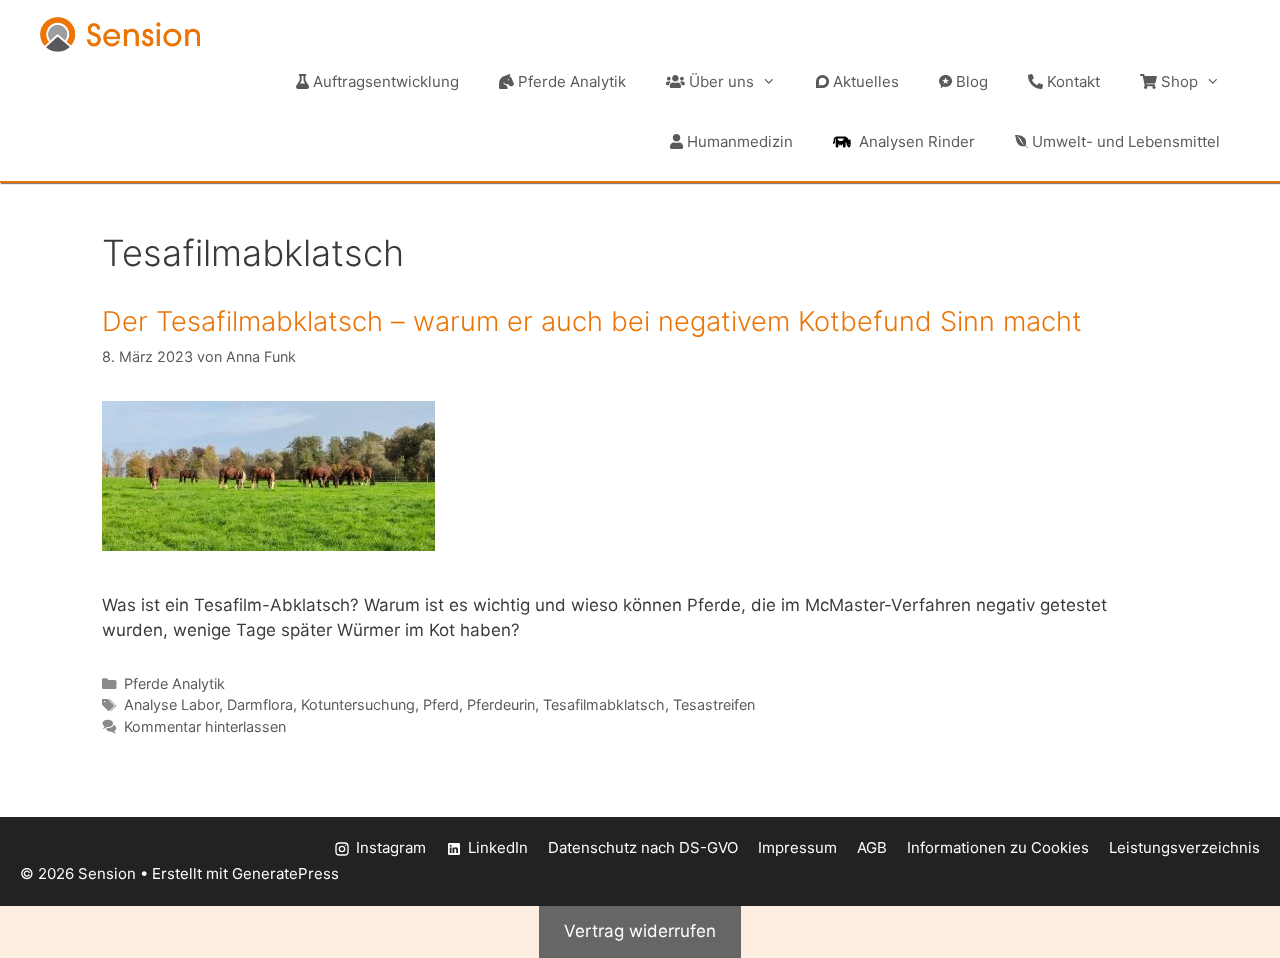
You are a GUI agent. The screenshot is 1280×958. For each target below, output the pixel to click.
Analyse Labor (171, 704)
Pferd (441, 704)
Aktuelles (864, 81)
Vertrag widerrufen (640, 931)
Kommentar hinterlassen (205, 726)
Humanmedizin (738, 141)
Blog (970, 81)
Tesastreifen (714, 704)
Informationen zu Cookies (998, 847)
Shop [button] (1177, 81)
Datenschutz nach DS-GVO (643, 847)
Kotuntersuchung (358, 704)
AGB (872, 847)
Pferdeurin (501, 704)
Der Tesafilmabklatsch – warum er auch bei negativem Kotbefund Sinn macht (592, 321)
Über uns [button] (719, 81)
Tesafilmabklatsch (604, 704)
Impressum (797, 847)
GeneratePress (285, 873)
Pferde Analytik (570, 81)
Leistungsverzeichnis (1184, 847)
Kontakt (1071, 81)
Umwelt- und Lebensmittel (1124, 141)
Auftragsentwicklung (384, 81)
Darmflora (260, 704)
